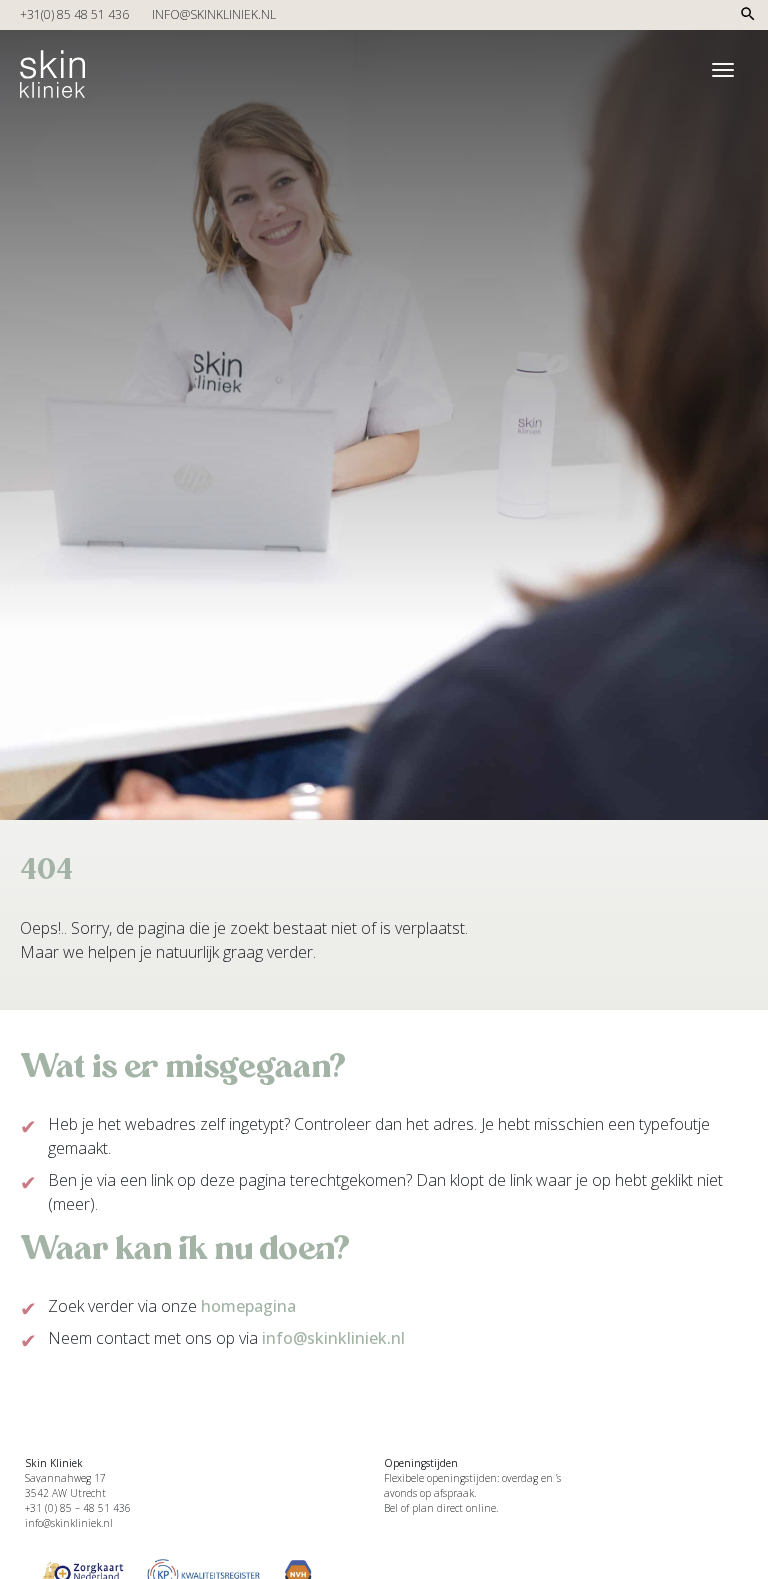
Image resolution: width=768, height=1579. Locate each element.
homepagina (248, 1306)
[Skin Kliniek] (52, 66)
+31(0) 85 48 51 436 (74, 14)
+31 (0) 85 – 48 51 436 (78, 1508)
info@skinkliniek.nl (214, 14)
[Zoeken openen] (748, 19)
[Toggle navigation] (723, 70)
